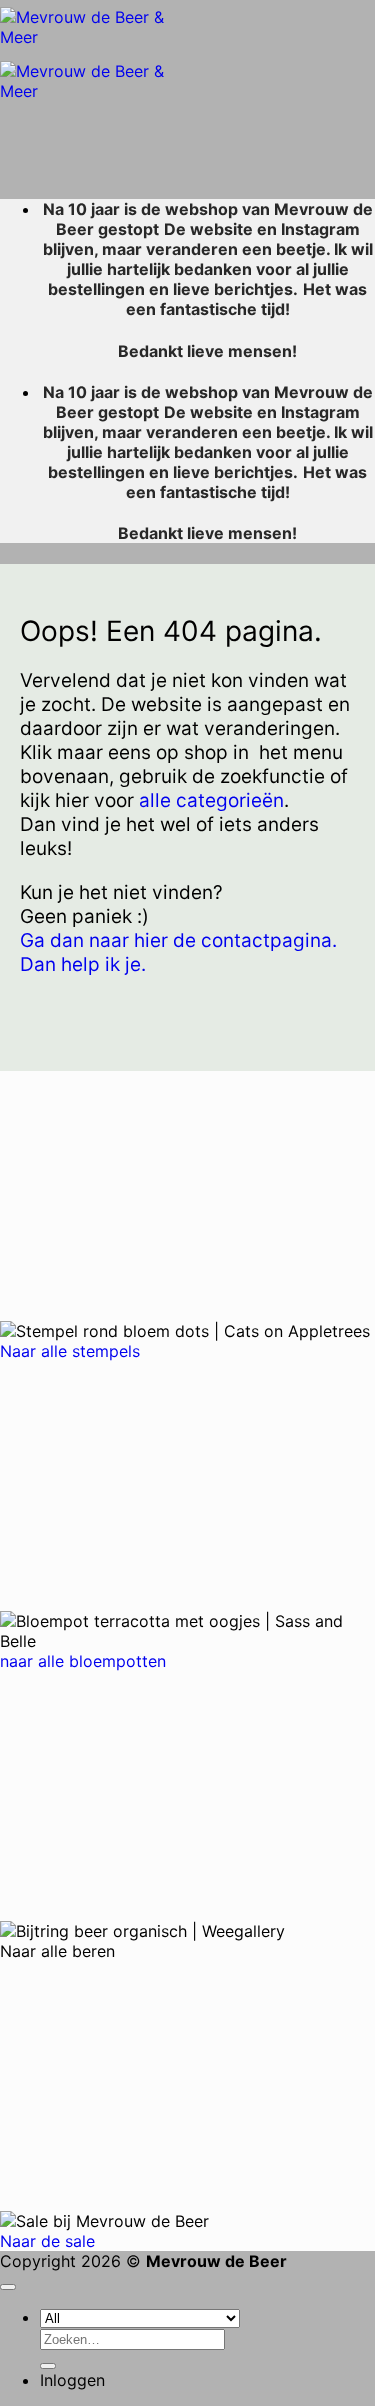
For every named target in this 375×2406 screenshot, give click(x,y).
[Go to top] (8, 2287)
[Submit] (48, 2366)
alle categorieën (211, 800)
